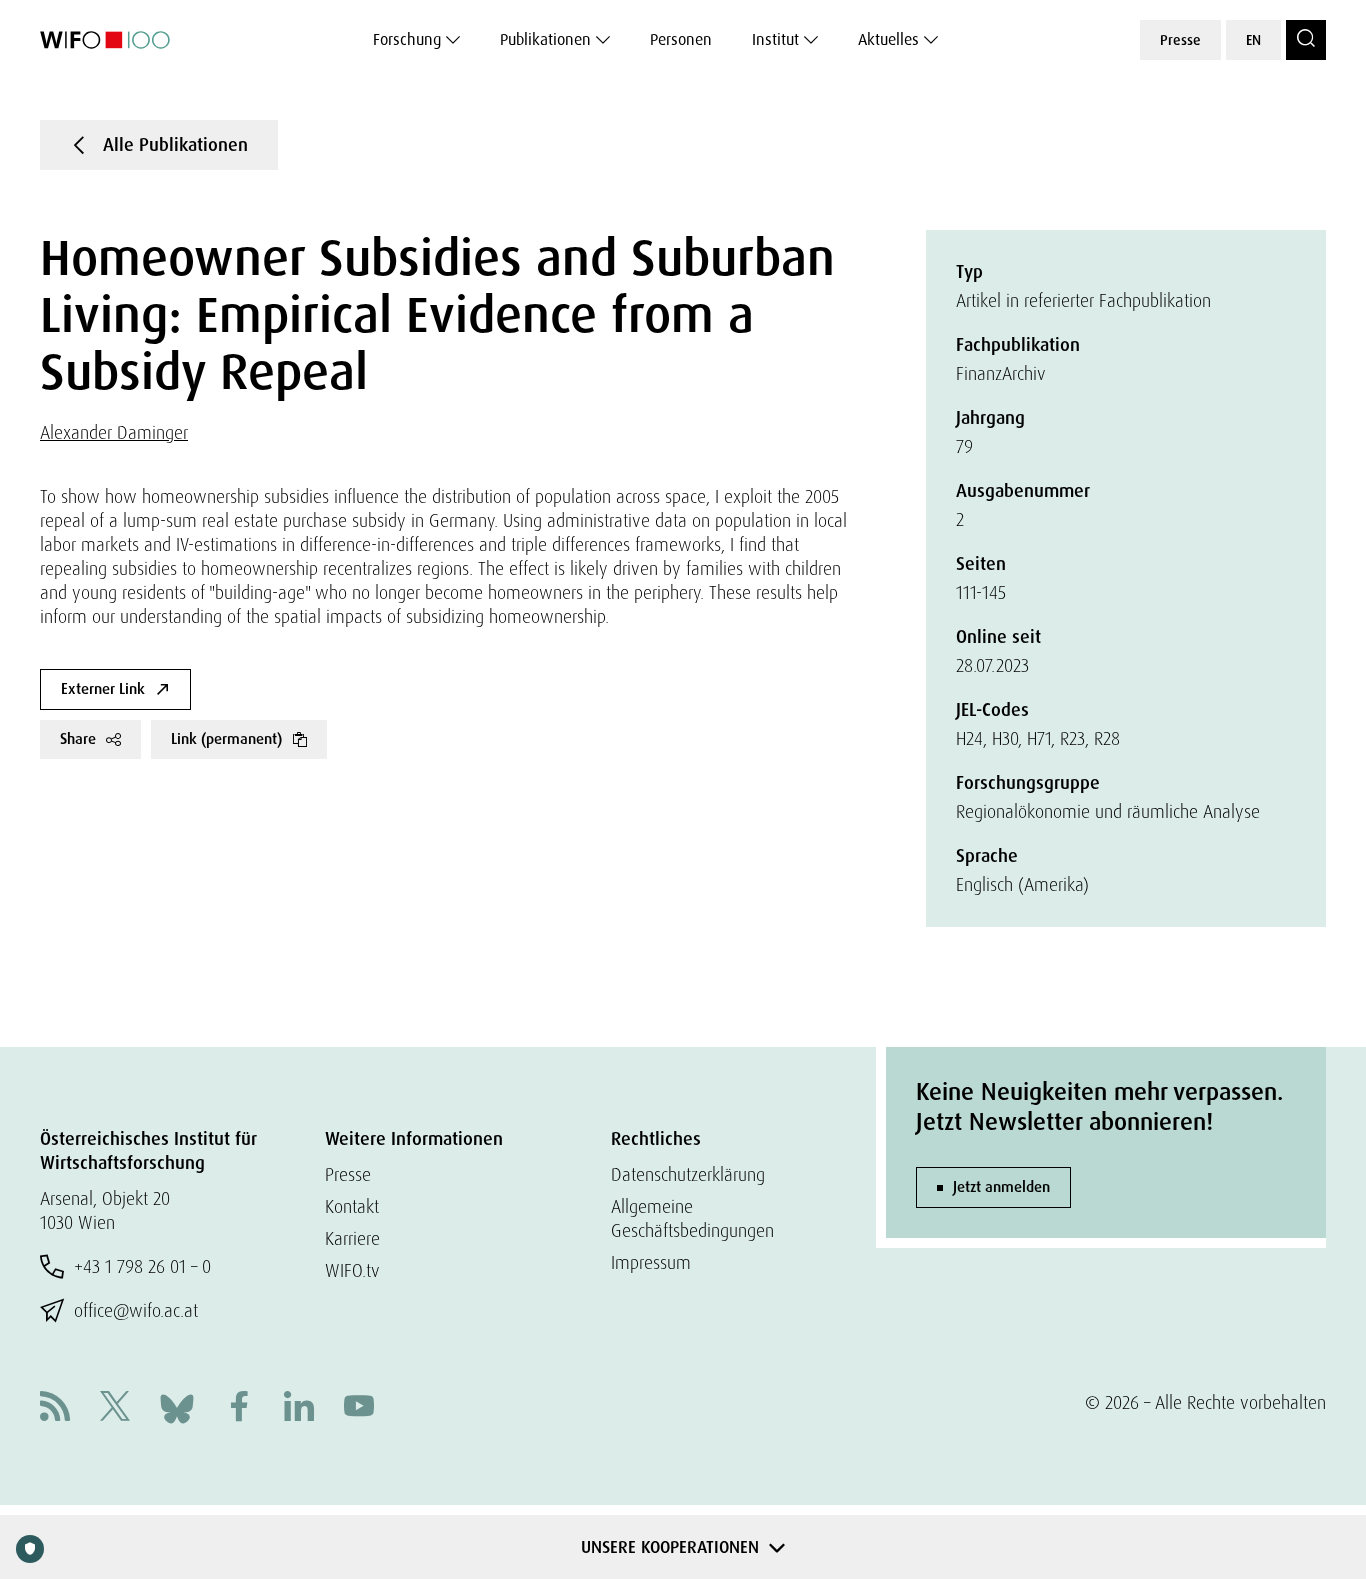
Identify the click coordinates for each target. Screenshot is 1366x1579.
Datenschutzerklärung (688, 1174)
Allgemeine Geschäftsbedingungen (692, 1218)
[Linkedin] (299, 1408)
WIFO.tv (352, 1270)
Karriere (352, 1238)
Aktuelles (888, 39)
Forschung (407, 39)
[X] (115, 1408)
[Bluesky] (177, 1406)
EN (1253, 40)
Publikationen (545, 39)
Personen (681, 39)
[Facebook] (239, 1408)
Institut (775, 39)
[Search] (1306, 40)
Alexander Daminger (114, 432)
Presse (1180, 40)
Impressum (651, 1262)
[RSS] (55, 1408)
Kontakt (352, 1206)
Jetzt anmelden (1001, 1187)
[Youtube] (359, 1408)
